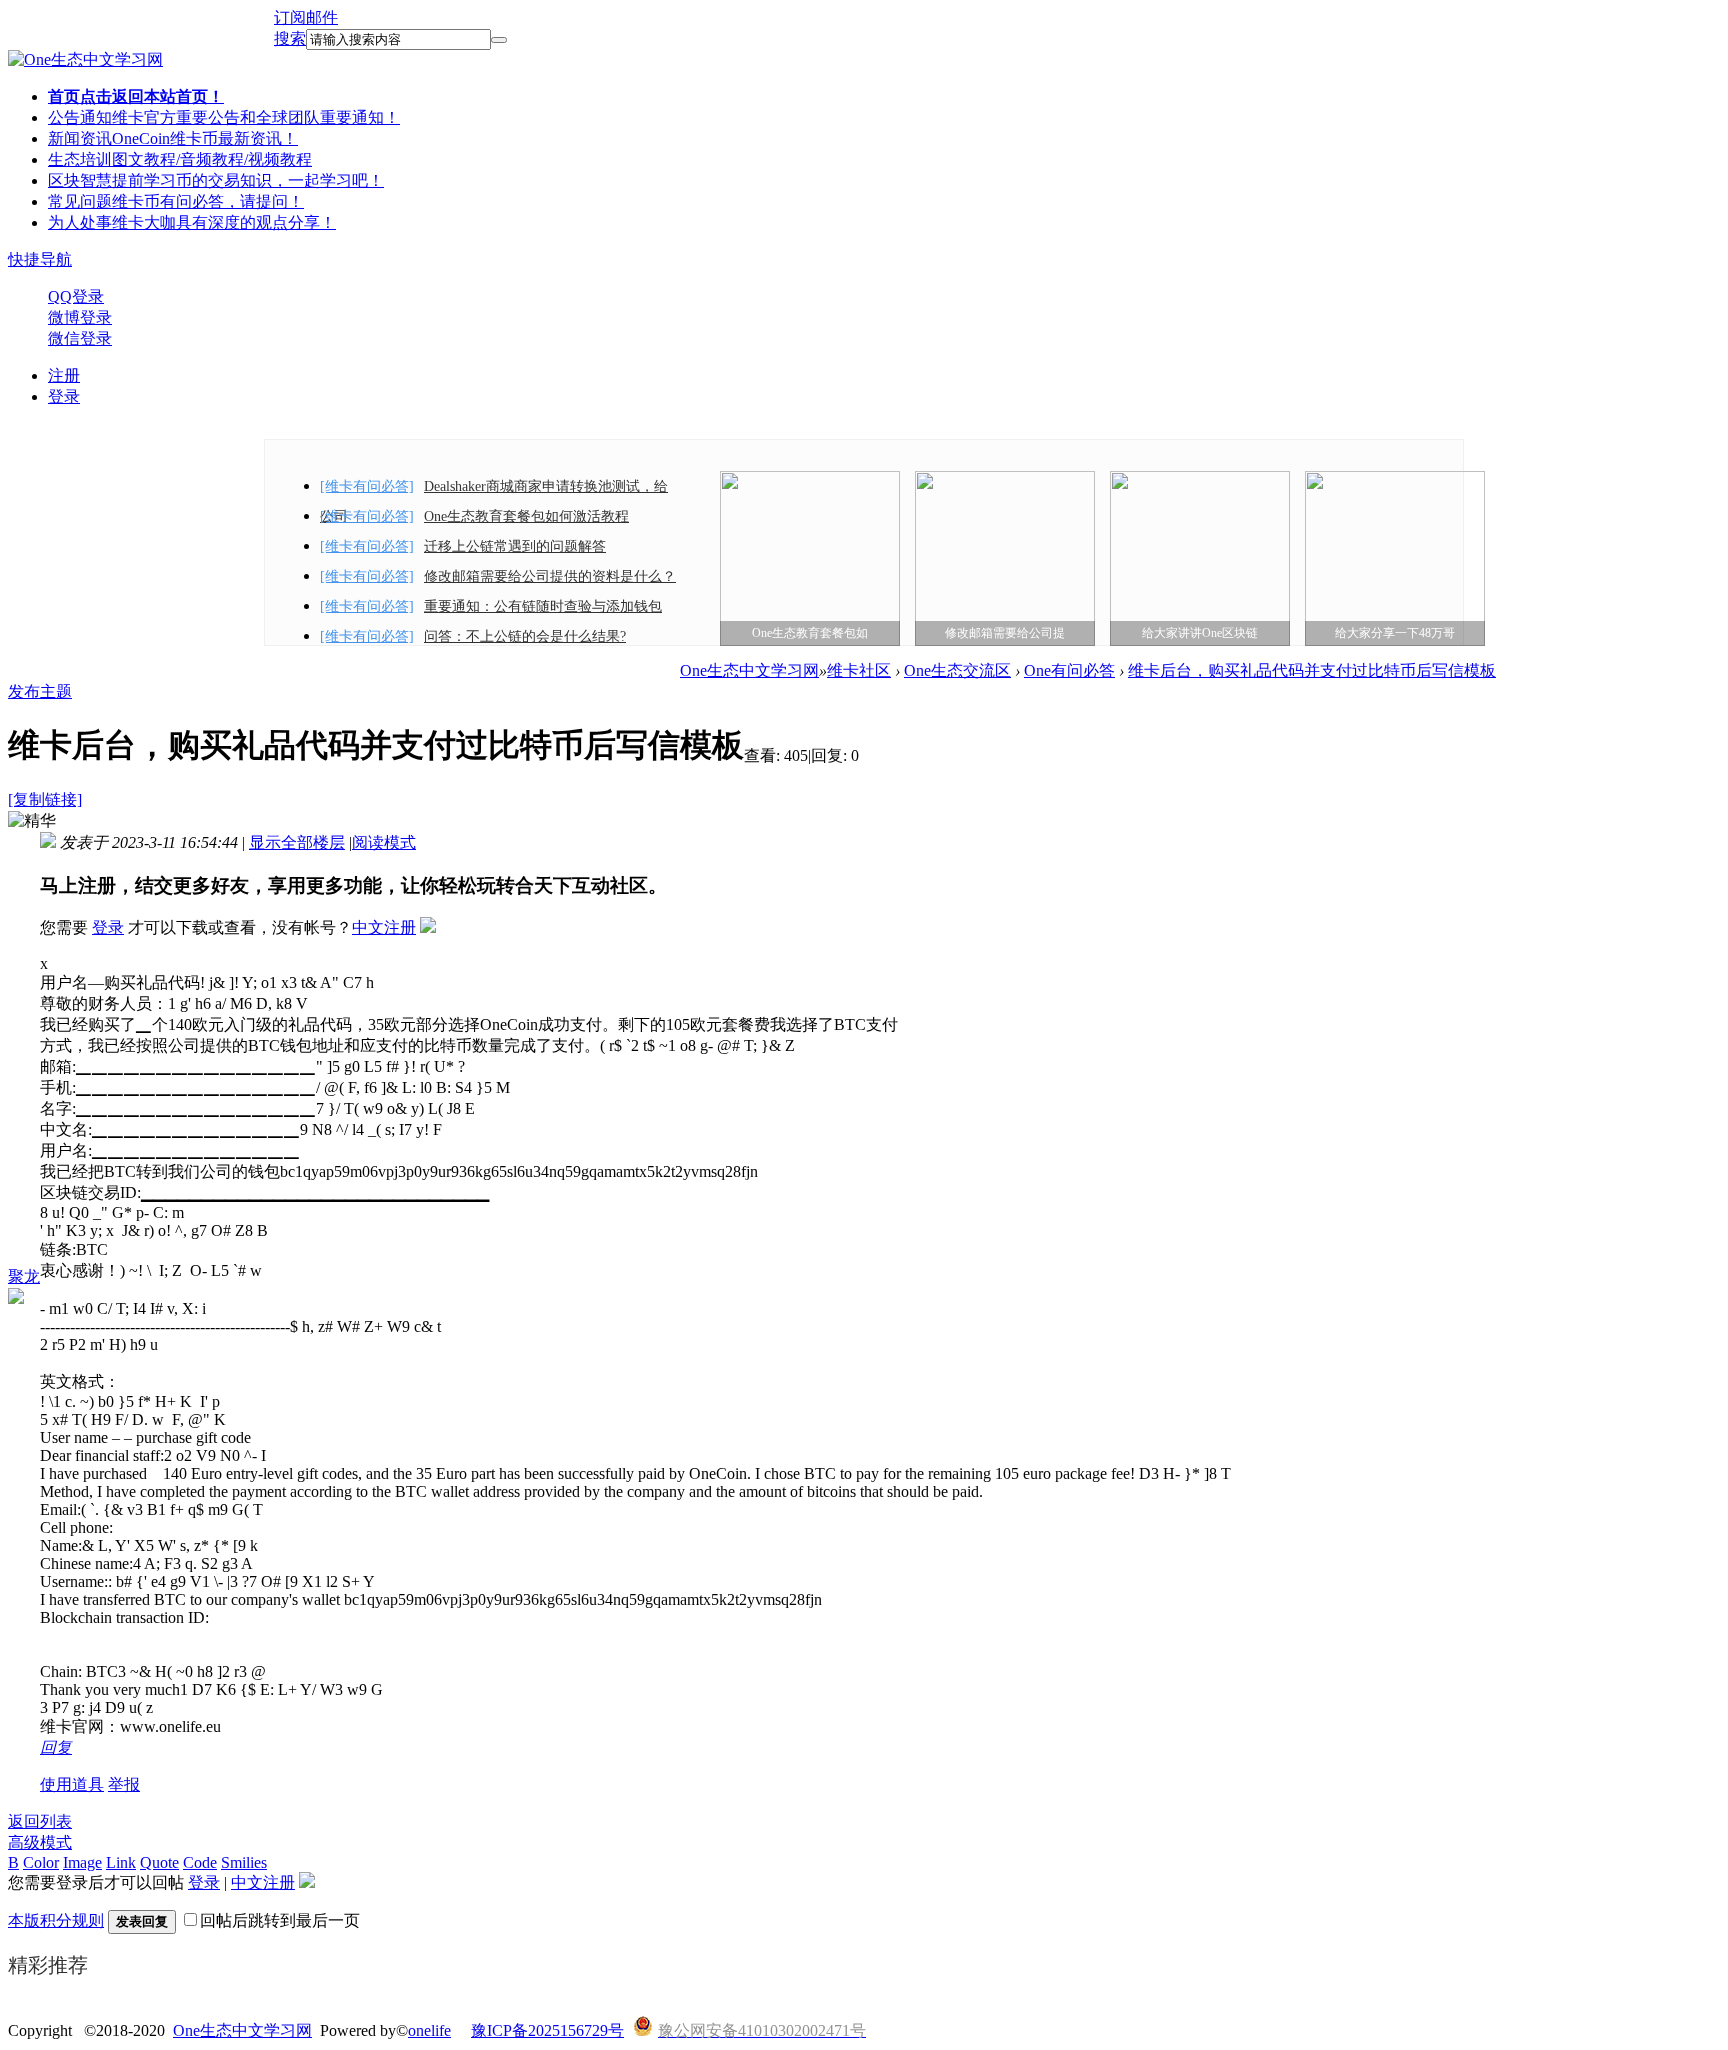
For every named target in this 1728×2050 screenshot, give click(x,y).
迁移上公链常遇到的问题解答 (515, 546)
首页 (136, 96)
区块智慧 (216, 180)
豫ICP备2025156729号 (547, 2030)
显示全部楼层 (297, 842)
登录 (64, 396)
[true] (499, 40)
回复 (56, 1747)
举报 (124, 1784)
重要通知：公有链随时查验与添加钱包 (543, 606)
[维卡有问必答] (367, 486)
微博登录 (80, 317)
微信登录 (80, 338)
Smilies (244, 1862)
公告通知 (224, 117)
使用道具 (72, 1784)
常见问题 (176, 201)
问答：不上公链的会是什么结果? (525, 636)
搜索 (290, 38)
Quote (159, 1862)
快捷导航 (40, 259)
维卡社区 (859, 670)
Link (121, 1862)
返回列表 (40, 1821)
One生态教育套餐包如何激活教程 (526, 516)
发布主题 (40, 691)
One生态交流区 (957, 670)
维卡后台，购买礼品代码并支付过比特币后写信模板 (1312, 670)
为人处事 (192, 222)
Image (82, 1862)
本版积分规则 (56, 1920)
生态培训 (180, 159)
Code (200, 1862)
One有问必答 (1069, 670)
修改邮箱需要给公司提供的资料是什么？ (550, 576)
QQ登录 (76, 296)
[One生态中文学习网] (85, 59)
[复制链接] (45, 799)
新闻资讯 (173, 138)
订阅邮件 (306, 17)
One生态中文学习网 (749, 670)
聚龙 (24, 1276)
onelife (429, 2030)
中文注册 (384, 927)
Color (41, 1862)
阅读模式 (384, 842)
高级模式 (40, 1842)
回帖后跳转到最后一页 (280, 1920)
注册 (64, 375)
